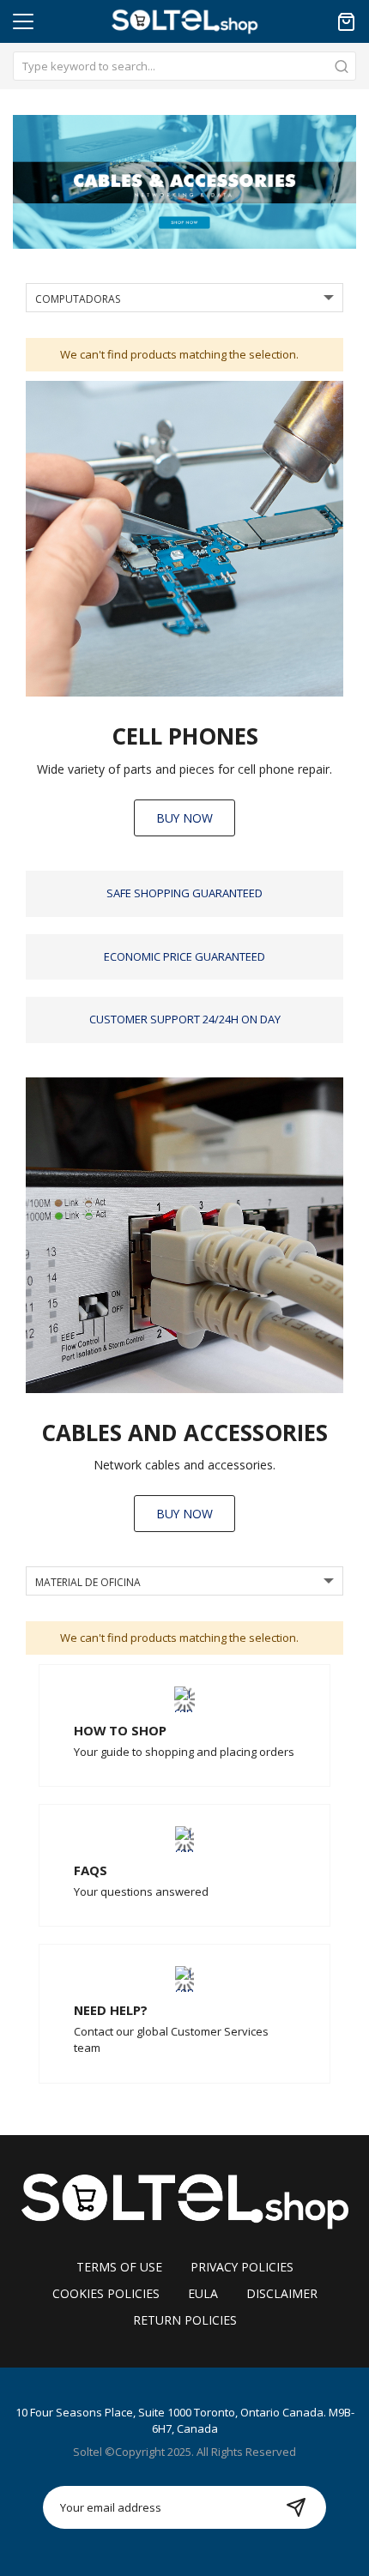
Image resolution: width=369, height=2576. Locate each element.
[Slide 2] (184, 182)
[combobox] (184, 66)
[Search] (342, 66)
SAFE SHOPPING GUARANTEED (184, 893)
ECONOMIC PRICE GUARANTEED (184, 956)
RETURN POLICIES (185, 2320)
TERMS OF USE (119, 2267)
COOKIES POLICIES (106, 2293)
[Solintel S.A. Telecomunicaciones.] (184, 2199)
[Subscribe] (296, 2507)
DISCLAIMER (282, 2293)
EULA (203, 2293)
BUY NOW (184, 818)
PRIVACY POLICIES (242, 2267)
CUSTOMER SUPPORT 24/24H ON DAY (185, 1019)
